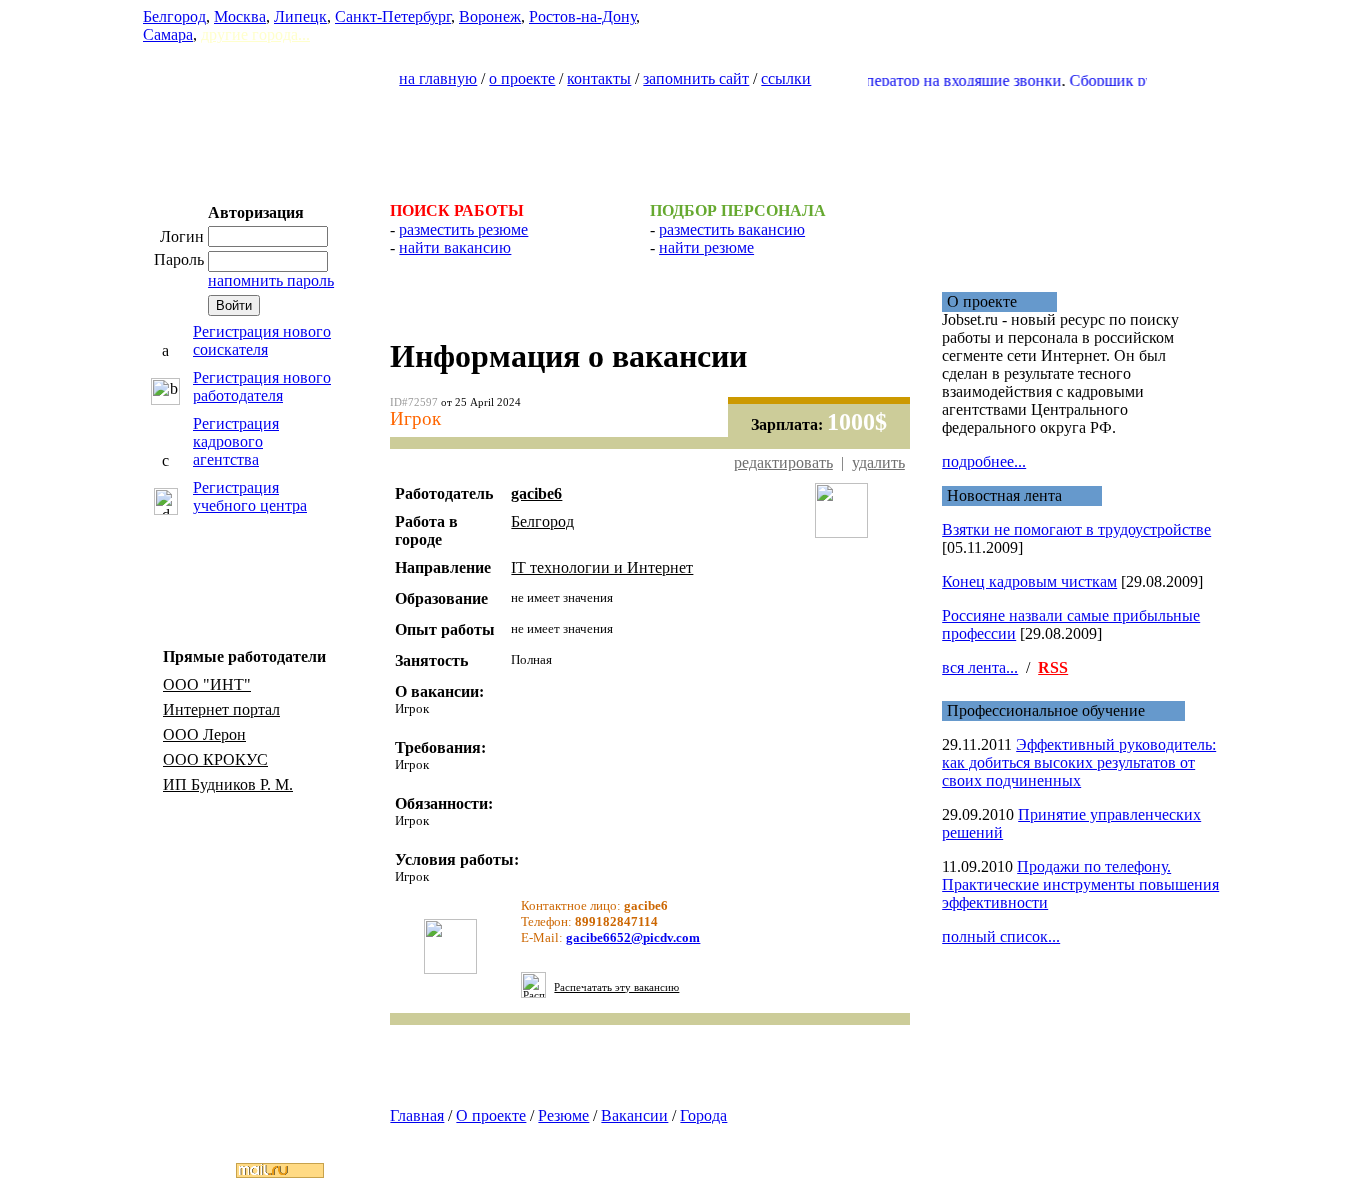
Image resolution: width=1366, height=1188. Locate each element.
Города (703, 1115)
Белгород (174, 16)
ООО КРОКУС (215, 759)
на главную (438, 78)
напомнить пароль (271, 280)
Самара (168, 34)
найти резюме (706, 247)
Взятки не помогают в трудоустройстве (1076, 529)
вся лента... (980, 667)
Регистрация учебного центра (250, 496)
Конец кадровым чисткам (1029, 581)
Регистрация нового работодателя (262, 386)
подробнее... (984, 461)
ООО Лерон (204, 734)
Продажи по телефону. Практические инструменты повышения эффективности (1080, 884)
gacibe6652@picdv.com (633, 937)
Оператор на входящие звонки (942, 80)
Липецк (300, 16)
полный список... (1001, 936)
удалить (878, 462)
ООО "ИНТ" (207, 684)
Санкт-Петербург (393, 16)
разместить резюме (463, 229)
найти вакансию (455, 247)
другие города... (255, 34)
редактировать (783, 462)
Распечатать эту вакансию (616, 987)
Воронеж (490, 16)
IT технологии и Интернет (602, 567)
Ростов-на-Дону (582, 16)
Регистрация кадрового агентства (236, 441)
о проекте (522, 78)
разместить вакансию (732, 229)
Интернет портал (221, 709)
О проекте (491, 1115)
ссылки (786, 78)
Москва (240, 16)
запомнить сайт (696, 78)
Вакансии (634, 1115)
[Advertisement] (683, 136)
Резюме (563, 1115)
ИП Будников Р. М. (228, 784)
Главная (417, 1115)
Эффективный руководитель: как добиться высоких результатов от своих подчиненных (1079, 762)
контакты (599, 78)
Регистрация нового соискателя (262, 340)
